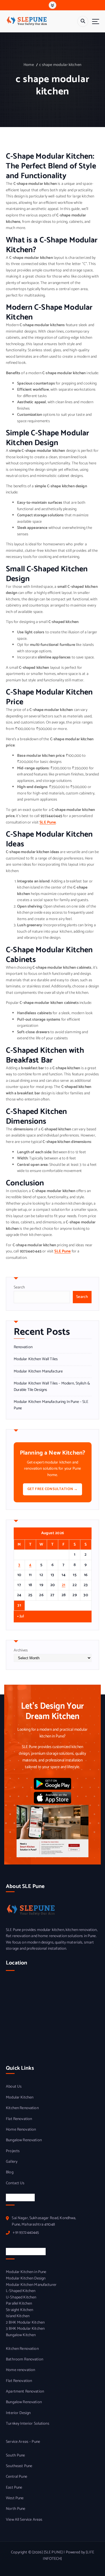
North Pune (16, 2509)
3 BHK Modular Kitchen (25, 2329)
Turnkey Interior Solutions (28, 2424)
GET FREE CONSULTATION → (53, 1489)
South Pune (15, 2456)
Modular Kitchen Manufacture (38, 1372)
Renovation (23, 1347)
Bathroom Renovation (25, 2360)
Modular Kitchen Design (26, 2279)
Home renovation (20, 2370)
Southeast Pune (19, 2466)
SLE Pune (48, 823)
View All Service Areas (24, 2520)
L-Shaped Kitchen (21, 2291)
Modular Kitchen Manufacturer (31, 2285)
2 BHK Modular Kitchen (25, 2323)
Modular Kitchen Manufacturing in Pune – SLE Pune (51, 1405)
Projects (13, 2151)
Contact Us (15, 2183)
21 (64, 1585)
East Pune (14, 2488)
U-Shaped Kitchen (21, 2298)
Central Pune (17, 2477)
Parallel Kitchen (19, 2304)
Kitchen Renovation (22, 2108)
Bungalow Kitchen (21, 2335)
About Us (14, 2087)
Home (29, 65)
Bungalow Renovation (24, 2140)
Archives (21, 1651)
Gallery (12, 2162)
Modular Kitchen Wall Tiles (36, 1359)
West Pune (15, 2498)
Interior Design (18, 2413)
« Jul (21, 1617)
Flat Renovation (19, 2119)
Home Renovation (21, 2130)
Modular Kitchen (20, 2098)
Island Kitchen (18, 2316)
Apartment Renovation (25, 2392)
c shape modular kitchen (60, 65)
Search (19, 1287)
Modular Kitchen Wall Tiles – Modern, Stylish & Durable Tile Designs (52, 1387)
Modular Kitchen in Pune (26, 2272)
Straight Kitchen (19, 2310)
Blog (10, 2172)
